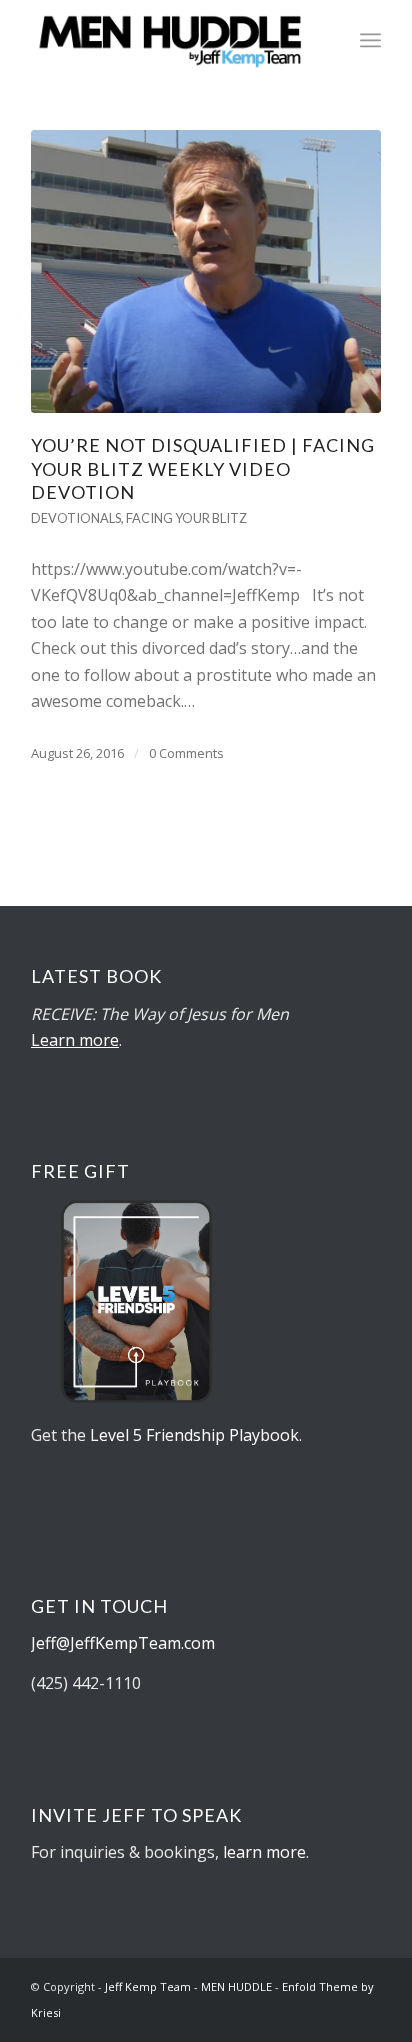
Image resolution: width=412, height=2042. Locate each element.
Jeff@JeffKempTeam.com (125, 1643)
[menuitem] (370, 40)
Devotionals (76, 518)
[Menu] (370, 40)
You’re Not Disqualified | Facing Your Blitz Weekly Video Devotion (203, 468)
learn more (264, 1852)
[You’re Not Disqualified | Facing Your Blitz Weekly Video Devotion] (206, 271)
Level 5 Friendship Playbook (194, 1435)
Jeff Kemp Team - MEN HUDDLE (188, 1986)
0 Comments (186, 753)
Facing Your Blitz (186, 518)
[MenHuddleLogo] (171, 40)
